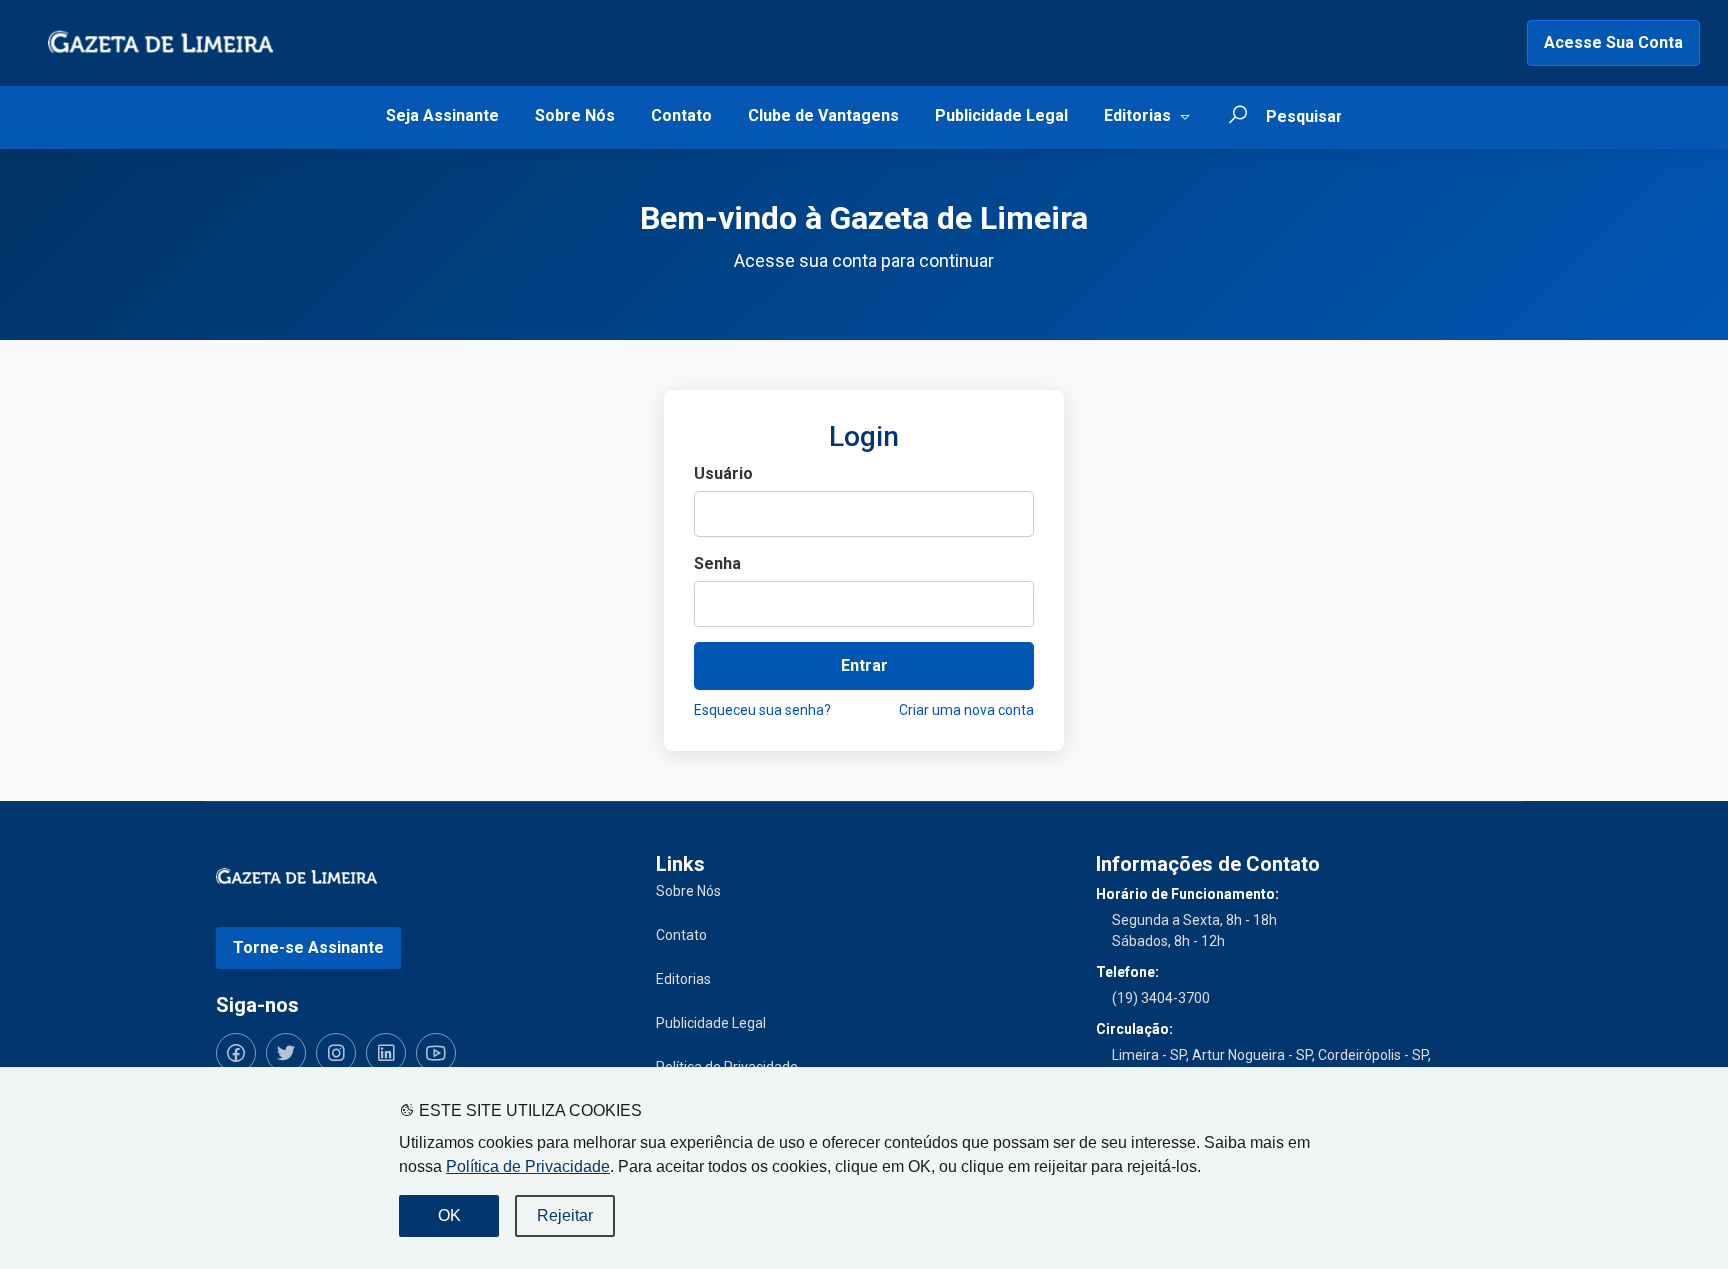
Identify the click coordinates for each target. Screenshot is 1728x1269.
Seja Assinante (442, 115)
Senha (717, 563)
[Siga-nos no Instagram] (336, 1053)
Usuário (723, 473)
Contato (681, 115)
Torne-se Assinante (308, 947)
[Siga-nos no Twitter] (286, 1053)
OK (449, 1215)
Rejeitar (565, 1215)
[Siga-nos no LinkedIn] (386, 1053)
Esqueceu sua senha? (762, 710)
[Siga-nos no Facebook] (236, 1053)
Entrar (864, 665)
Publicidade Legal (1001, 115)
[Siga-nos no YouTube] (436, 1053)
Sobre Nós (575, 115)
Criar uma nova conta (966, 710)
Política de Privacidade (528, 1166)
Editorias (1137, 115)
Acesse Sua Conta (1613, 42)
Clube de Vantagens (823, 115)
